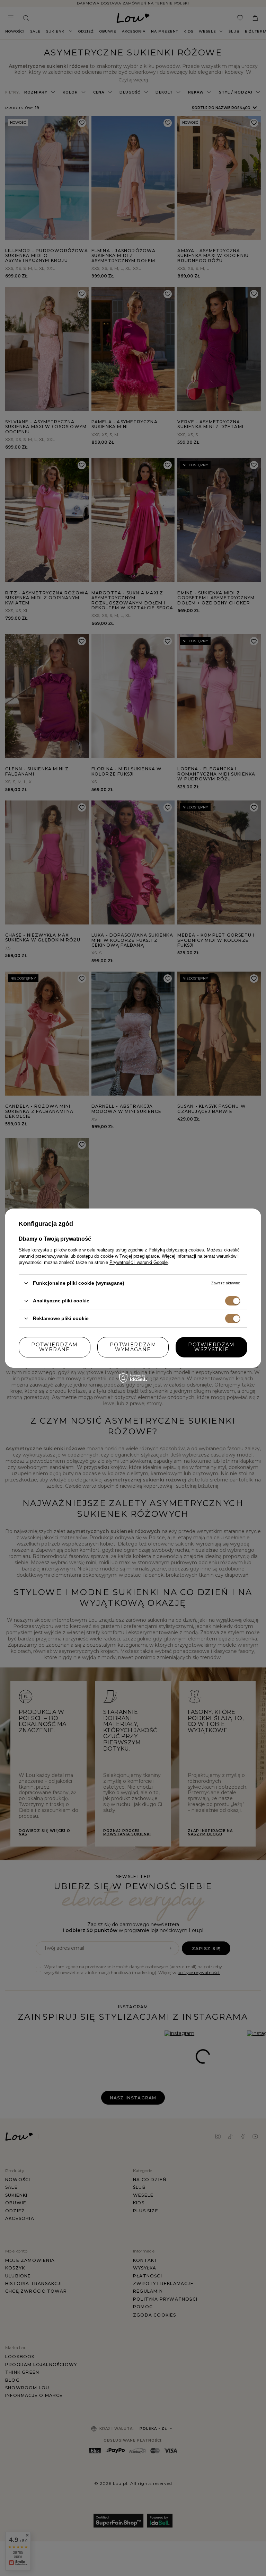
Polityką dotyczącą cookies (176, 1250)
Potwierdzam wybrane (54, 1347)
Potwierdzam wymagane (133, 1347)
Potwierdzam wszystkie (211, 1347)
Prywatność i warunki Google (139, 1262)
